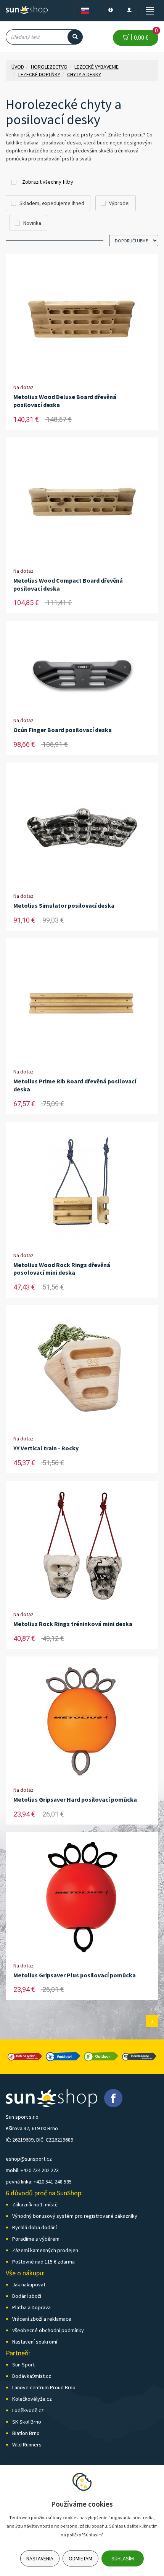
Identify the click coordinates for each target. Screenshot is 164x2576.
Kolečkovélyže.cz (32, 2399)
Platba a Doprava (31, 2307)
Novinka (32, 223)
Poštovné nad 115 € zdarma (43, 2262)
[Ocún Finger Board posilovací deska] (82, 669)
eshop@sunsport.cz (29, 2159)
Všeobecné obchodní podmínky (48, 2330)
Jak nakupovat (29, 2284)
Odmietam (80, 2558)
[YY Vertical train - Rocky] (82, 1370)
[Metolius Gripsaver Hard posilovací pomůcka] (82, 1721)
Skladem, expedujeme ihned (52, 203)
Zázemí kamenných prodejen (45, 2250)
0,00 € (145, 35)
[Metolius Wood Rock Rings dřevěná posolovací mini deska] (82, 1187)
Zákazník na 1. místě (35, 2204)
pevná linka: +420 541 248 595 (39, 2182)
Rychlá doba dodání (35, 2227)
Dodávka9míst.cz (32, 2376)
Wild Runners (27, 2445)
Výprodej (119, 203)
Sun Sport (23, 2365)
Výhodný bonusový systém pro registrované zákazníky (75, 2216)
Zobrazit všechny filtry (48, 182)
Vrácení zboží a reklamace (42, 2319)
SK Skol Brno (27, 2422)
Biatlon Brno (26, 2433)
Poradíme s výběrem (36, 2239)
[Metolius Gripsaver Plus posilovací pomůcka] (82, 1897)
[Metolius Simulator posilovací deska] (82, 827)
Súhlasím (123, 2558)
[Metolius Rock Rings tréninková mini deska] (82, 1546)
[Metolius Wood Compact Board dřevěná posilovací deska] (82, 502)
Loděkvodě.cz (28, 2410)
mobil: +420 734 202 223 (32, 2170)
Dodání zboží (27, 2296)
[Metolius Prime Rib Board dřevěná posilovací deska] (82, 1003)
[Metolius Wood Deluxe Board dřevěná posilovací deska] (82, 319)
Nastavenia (40, 2558)
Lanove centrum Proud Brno (44, 2387)
